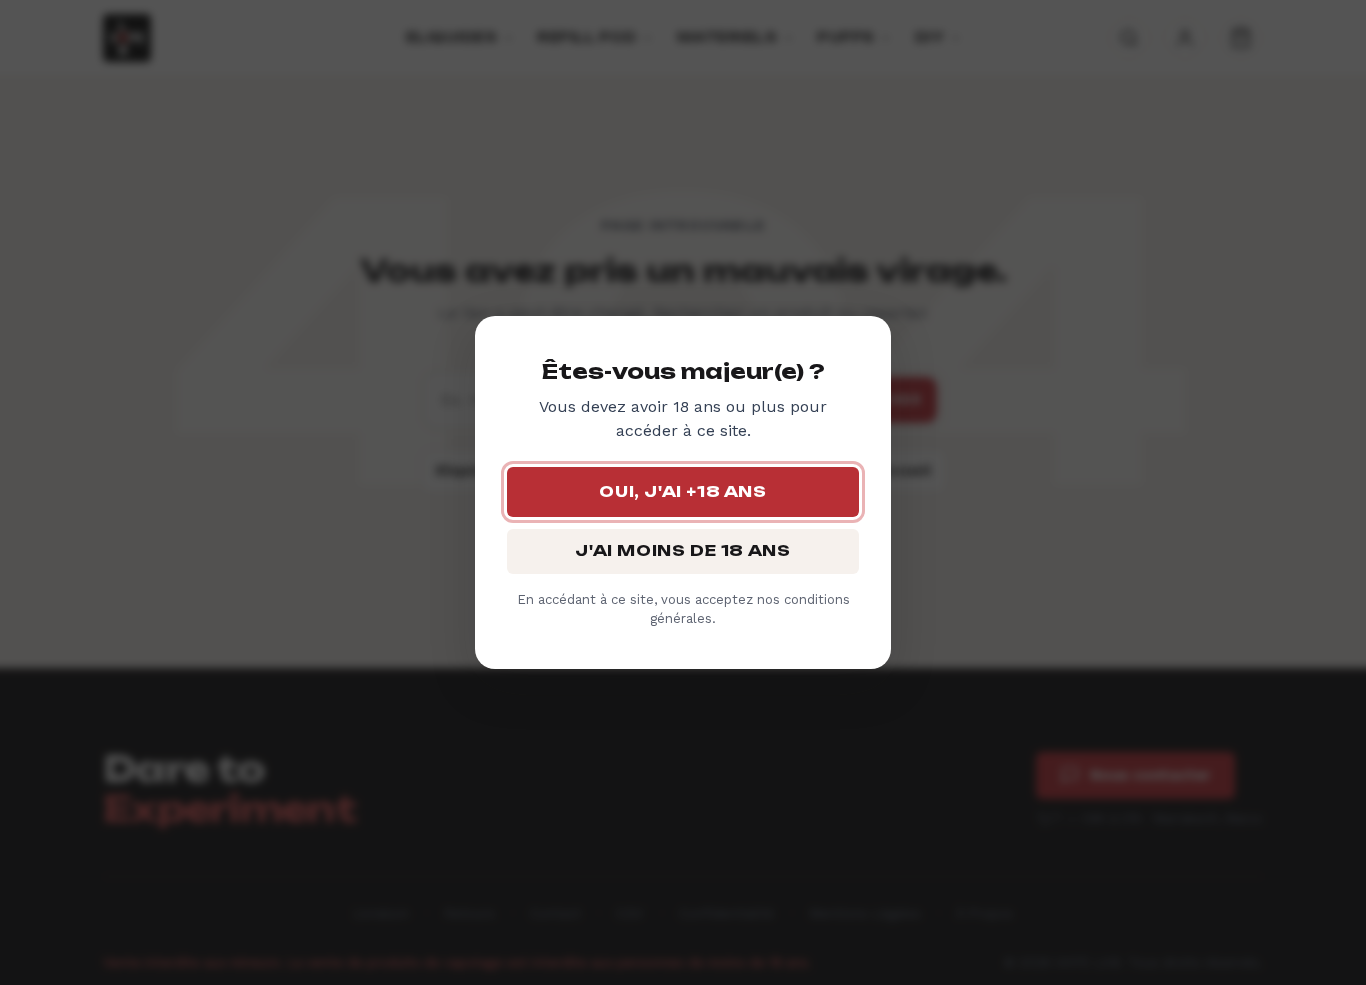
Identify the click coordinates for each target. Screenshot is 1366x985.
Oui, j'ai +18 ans (682, 491)
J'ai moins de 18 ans (682, 550)
